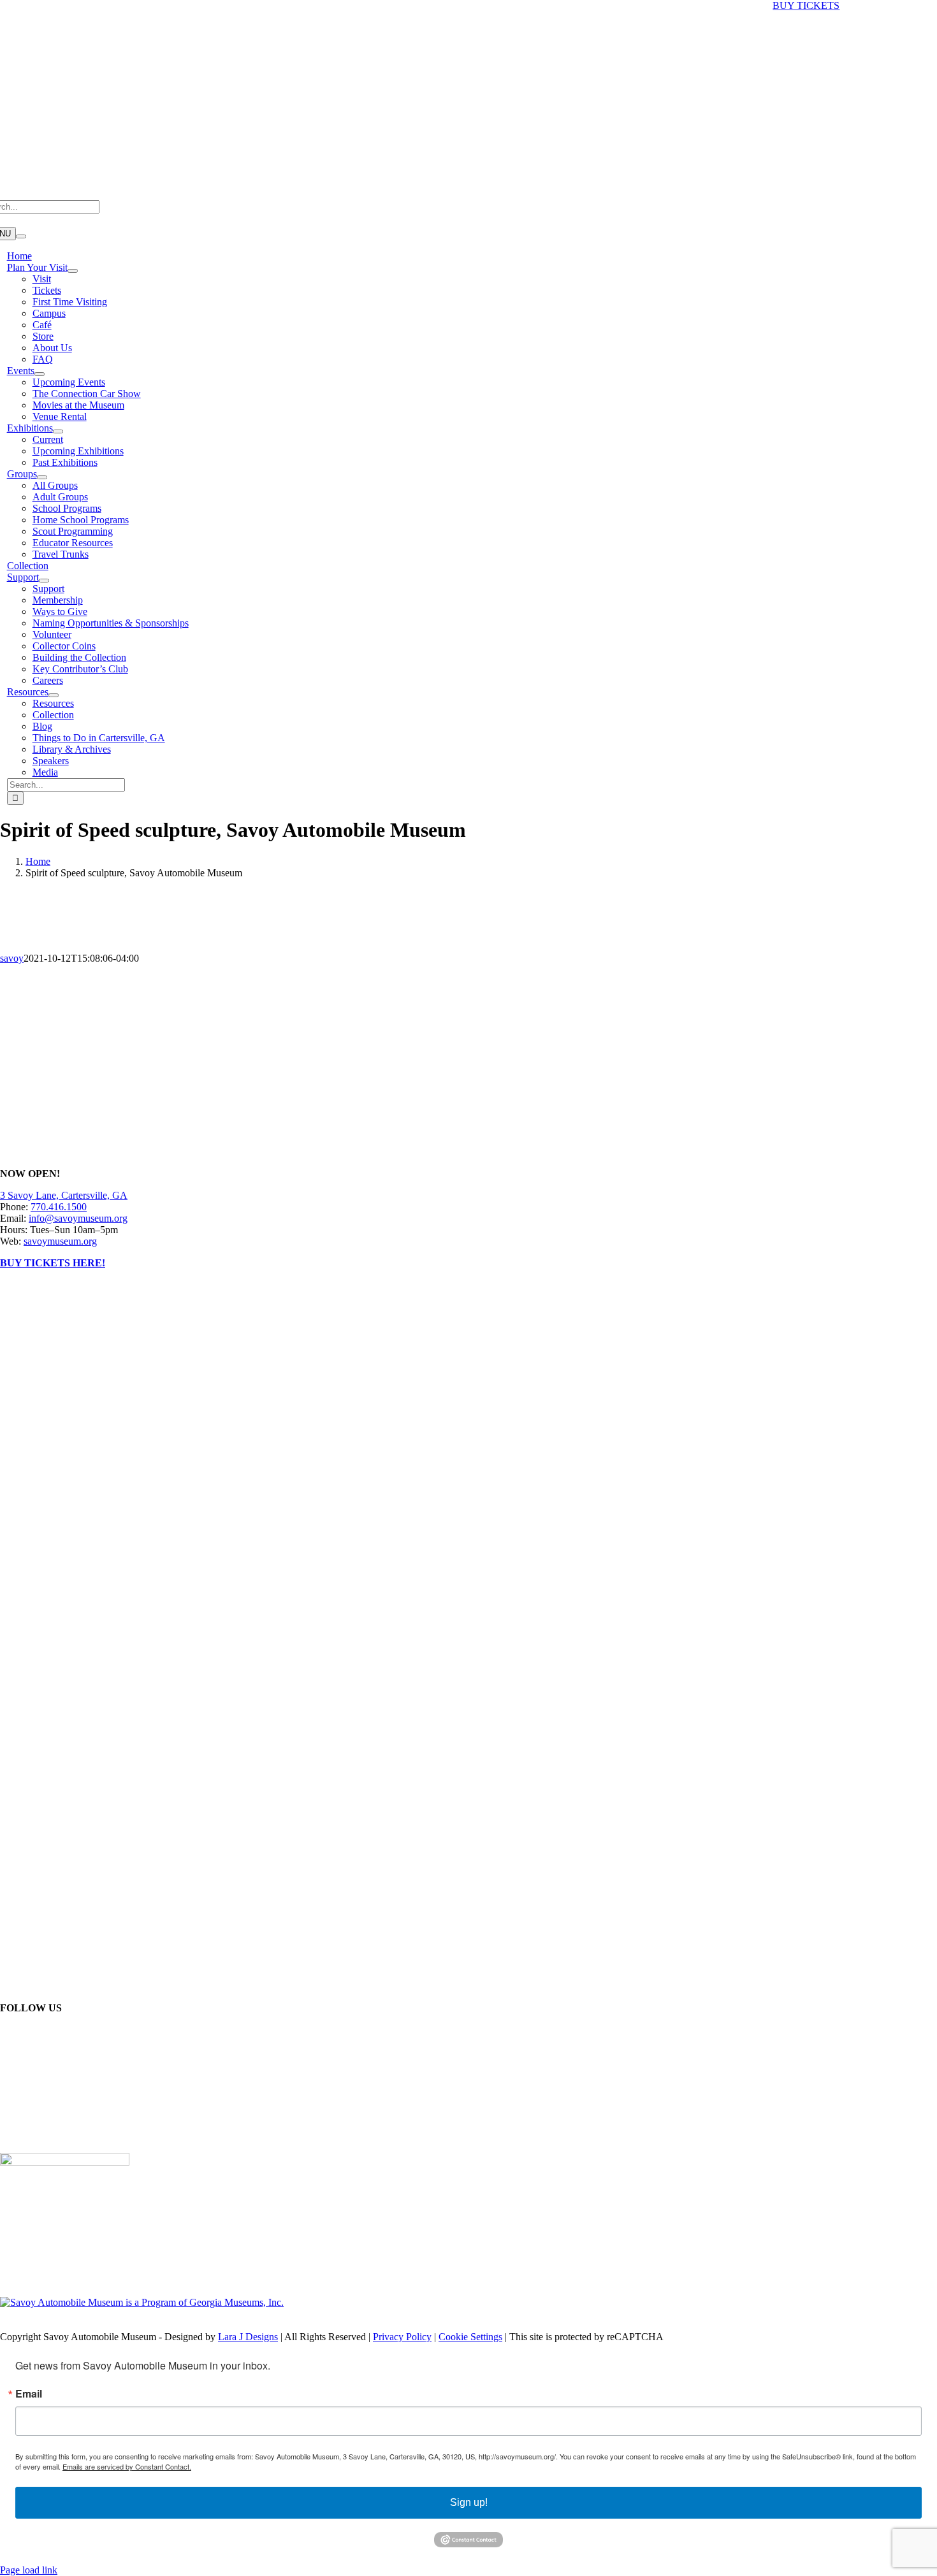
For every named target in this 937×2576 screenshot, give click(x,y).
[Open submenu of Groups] (42, 477)
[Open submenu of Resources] (54, 695)
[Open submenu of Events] (40, 374)
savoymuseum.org (60, 1241)
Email (29, 2394)
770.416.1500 (59, 1207)
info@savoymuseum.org (78, 1218)
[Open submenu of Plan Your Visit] (73, 271)
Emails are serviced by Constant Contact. (127, 2466)
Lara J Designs (248, 2337)
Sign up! (469, 2502)
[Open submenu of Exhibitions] (58, 431)
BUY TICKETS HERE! (53, 1263)
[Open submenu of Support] (44, 581)
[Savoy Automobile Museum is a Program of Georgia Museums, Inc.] (142, 2302)
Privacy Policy (402, 2337)
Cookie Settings (470, 2337)
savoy (12, 958)
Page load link (29, 2570)
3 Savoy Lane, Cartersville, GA (64, 1195)
